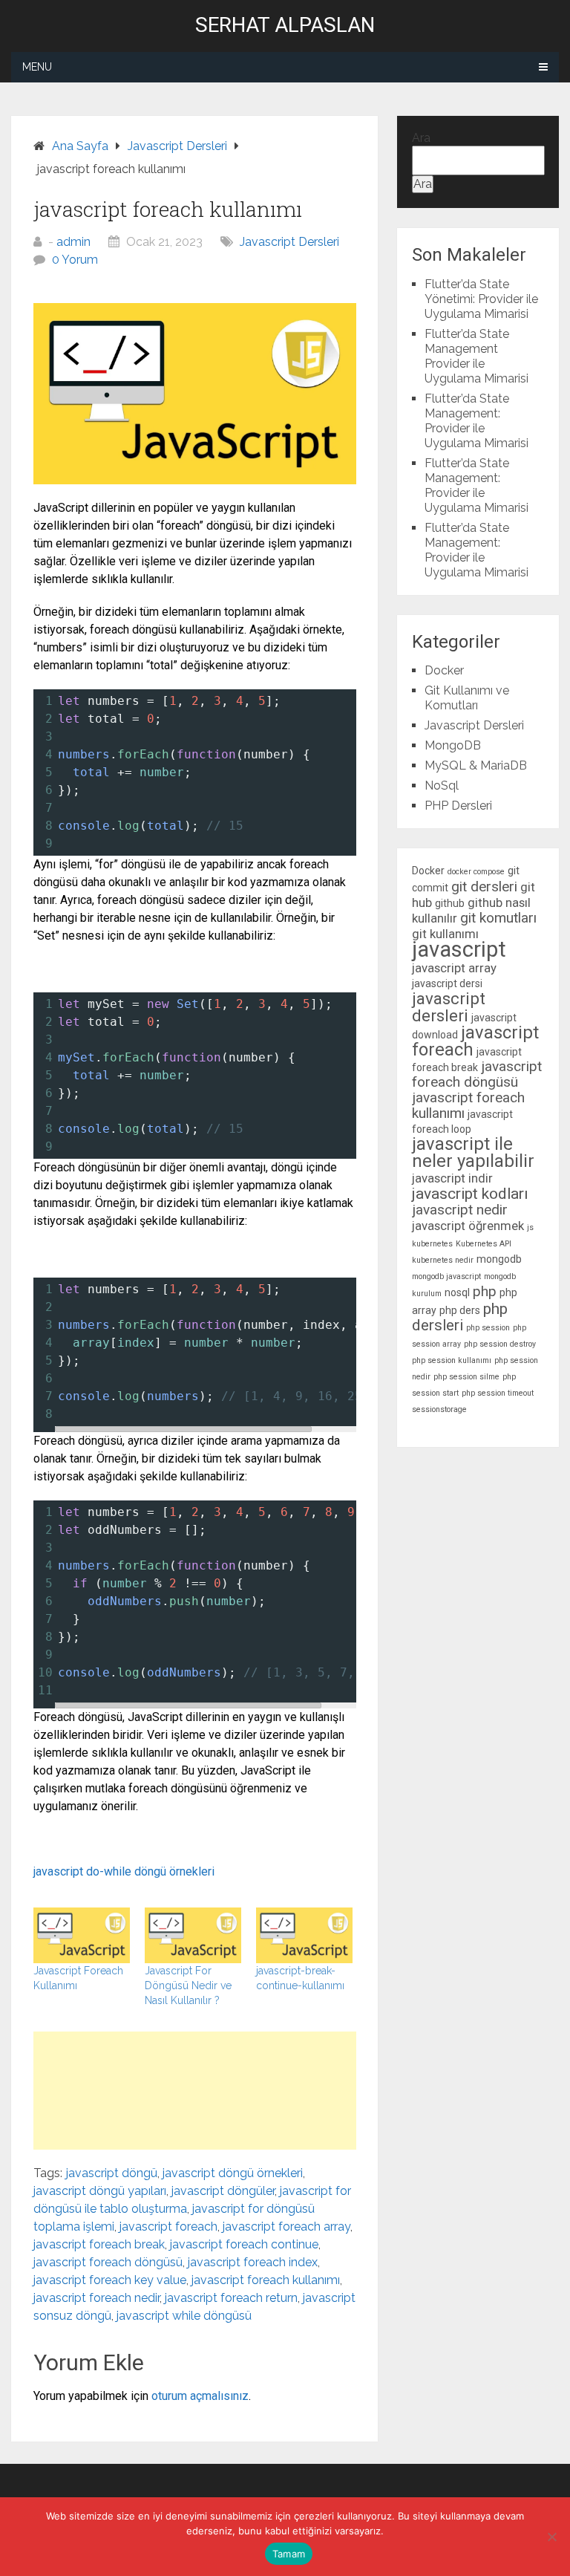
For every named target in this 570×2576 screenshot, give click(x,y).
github (450, 903)
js (530, 1227)
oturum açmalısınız (200, 2396)
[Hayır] (551, 2537)
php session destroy (500, 1344)
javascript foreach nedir (96, 2298)
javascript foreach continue (244, 2244)
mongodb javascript (446, 1276)
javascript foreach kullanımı (266, 2280)
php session (488, 1328)
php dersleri (460, 1317)
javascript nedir (460, 1210)
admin (73, 242)
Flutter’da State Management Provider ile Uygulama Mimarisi (476, 356)
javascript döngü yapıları (100, 2191)
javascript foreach (168, 2227)
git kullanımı (445, 934)
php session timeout (498, 1393)
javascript (459, 949)
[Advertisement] (195, 2091)
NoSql (442, 786)
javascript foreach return (231, 2298)
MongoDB (453, 745)
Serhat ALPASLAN (285, 25)
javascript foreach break (99, 2244)
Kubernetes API (484, 1244)
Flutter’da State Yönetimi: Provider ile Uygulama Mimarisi (481, 299)
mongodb (499, 1259)
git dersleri (484, 887)
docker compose (476, 872)
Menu (37, 67)
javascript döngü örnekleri (233, 2173)
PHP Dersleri (458, 806)
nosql (457, 1292)
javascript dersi (447, 983)
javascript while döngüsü (184, 2316)
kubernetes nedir (443, 1260)
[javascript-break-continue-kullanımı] (304, 1935)
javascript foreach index (253, 2262)
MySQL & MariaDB (476, 765)
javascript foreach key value (110, 2280)
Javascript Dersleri (289, 242)
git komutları (498, 918)
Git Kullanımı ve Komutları (467, 698)
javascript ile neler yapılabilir (473, 1152)
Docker (444, 670)
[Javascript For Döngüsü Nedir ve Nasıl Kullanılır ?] (193, 1935)
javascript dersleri (449, 1007)
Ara (421, 138)
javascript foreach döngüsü (108, 2262)
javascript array (454, 968)
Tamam (289, 2554)
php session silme (466, 1377)
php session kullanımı (452, 1360)
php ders (460, 1310)
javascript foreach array (286, 2227)
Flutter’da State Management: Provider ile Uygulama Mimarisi (476, 421)
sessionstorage (439, 1409)
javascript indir (452, 1178)
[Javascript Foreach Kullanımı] (82, 1935)
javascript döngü (112, 2173)
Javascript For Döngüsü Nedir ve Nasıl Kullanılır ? (188, 1985)
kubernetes (432, 1244)
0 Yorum (75, 260)
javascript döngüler (223, 2191)
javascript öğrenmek (468, 1226)
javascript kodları (470, 1194)
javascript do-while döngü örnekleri (124, 1871)
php (485, 1291)
